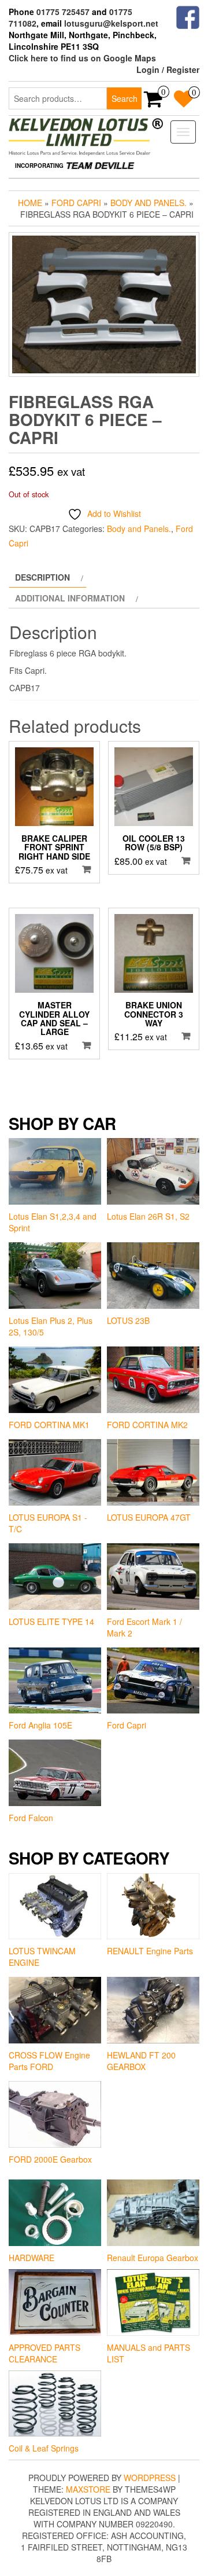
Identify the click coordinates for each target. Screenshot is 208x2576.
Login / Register (168, 69)
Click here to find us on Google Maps (82, 58)
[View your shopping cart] (153, 102)
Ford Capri (76, 203)
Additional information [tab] (70, 598)
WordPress (150, 2478)
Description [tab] (42, 577)
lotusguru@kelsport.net (111, 23)
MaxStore (88, 2489)
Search (125, 98)
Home (30, 203)
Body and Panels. (148, 203)
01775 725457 (63, 12)
